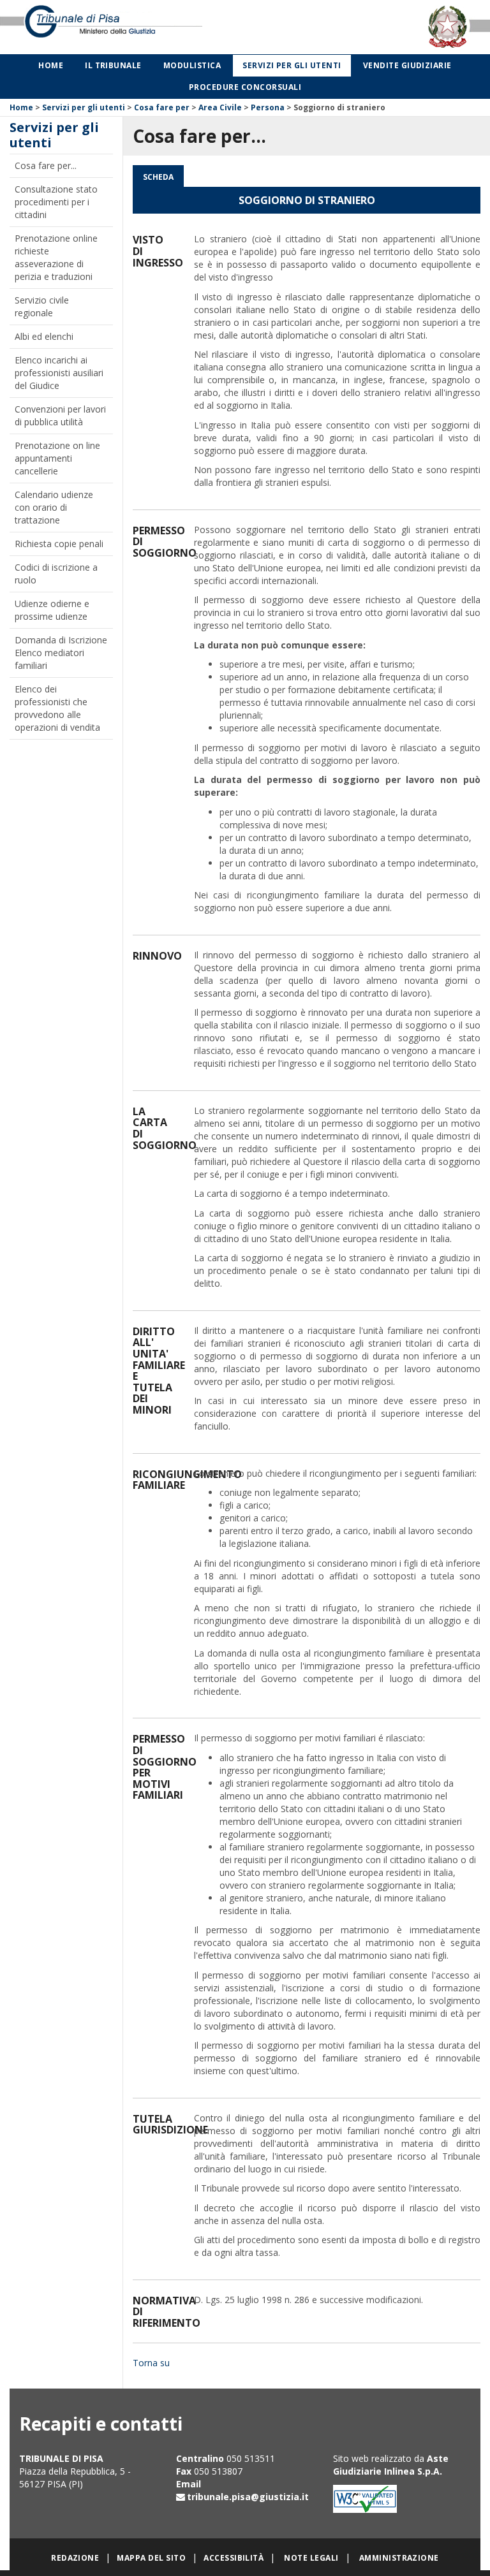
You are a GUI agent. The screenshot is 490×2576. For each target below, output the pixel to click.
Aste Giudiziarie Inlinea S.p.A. (391, 2465)
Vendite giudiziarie (407, 65)
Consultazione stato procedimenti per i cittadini (56, 202)
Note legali (311, 2558)
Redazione (75, 2558)
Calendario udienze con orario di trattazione (54, 507)
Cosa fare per (162, 107)
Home (51, 65)
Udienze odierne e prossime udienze (52, 610)
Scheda (158, 177)
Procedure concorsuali (245, 87)
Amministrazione (399, 2558)
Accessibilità (234, 2558)
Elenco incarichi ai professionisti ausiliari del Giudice (59, 373)
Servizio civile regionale (42, 306)
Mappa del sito (151, 2558)
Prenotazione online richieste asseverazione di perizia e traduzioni (56, 257)
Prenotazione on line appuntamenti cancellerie (57, 458)
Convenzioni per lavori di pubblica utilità (60, 415)
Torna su (151, 2363)
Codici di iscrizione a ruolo (56, 574)
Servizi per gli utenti (292, 65)
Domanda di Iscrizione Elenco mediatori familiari (61, 653)
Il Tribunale (113, 65)
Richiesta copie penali (59, 544)
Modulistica (192, 65)
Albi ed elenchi (44, 336)
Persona (268, 107)
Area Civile (220, 107)
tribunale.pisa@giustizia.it (248, 2497)
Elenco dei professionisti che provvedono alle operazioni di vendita (57, 708)
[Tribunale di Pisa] (102, 26)
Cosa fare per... (46, 165)
